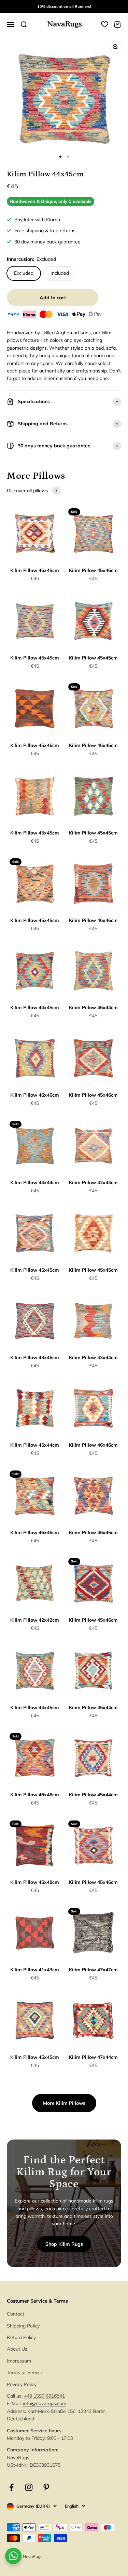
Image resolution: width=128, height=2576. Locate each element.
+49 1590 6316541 (44, 2396)
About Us (17, 2349)
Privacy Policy (22, 2384)
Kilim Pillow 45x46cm (93, 570)
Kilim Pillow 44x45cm (35, 1007)
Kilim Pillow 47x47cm (93, 1970)
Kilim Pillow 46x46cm (93, 920)
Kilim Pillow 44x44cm (35, 1182)
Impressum (19, 2361)
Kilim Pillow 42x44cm (93, 1182)
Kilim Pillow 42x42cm (35, 1620)
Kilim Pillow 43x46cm (35, 1357)
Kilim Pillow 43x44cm (93, 1357)
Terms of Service (25, 2372)
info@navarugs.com (45, 2403)
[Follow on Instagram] (29, 2487)
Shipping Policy (23, 2326)
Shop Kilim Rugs (64, 2244)
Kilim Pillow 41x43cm (35, 1970)
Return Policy (21, 2337)
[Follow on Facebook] (11, 2487)
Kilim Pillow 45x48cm (35, 1882)
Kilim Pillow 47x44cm (93, 2057)
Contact (16, 2314)
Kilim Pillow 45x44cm (35, 1445)
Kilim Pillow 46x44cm (93, 1007)
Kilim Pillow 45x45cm (35, 658)
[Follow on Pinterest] (46, 2487)
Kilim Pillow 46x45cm (35, 570)
